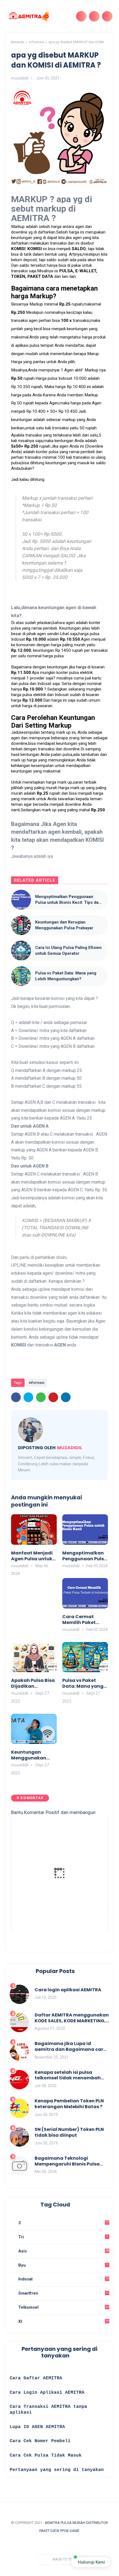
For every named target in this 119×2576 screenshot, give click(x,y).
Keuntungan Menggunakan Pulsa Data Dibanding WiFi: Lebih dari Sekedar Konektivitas (33, 1755)
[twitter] (28, 1397)
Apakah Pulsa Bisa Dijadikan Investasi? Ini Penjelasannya (33, 1684)
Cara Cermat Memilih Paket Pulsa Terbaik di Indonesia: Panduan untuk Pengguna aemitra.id (81, 1620)
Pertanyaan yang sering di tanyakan (57, 2470)
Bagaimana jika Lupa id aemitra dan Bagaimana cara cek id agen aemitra (71, 2047)
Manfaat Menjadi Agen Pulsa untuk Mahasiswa (32, 1556)
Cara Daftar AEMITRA (36, 2378)
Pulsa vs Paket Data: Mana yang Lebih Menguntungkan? (66, 976)
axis (63, 2251)
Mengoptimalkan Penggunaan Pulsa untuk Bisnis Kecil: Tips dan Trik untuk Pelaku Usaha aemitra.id (69, 900)
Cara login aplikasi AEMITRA (68, 1990)
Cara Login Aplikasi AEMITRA (47, 2393)
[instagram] (34, 2545)
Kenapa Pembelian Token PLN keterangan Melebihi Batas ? (69, 2104)
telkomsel (63, 2307)
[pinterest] (53, 1397)
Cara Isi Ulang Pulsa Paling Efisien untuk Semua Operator (68, 950)
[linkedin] (66, 1397)
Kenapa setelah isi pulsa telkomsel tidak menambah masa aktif (68, 2075)
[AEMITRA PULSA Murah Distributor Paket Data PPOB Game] (29, 16)
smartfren (63, 2293)
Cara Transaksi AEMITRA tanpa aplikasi (48, 2410)
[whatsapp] (41, 1397)
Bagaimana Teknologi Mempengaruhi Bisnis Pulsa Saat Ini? (67, 2161)
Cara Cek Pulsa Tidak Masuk (46, 2456)
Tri (62, 2237)
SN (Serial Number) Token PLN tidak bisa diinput (69, 2133)
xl (63, 2321)
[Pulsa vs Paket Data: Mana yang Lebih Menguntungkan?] (21, 976)
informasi (36, 42)
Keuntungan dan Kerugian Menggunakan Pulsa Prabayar (64, 925)
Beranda (18, 42)
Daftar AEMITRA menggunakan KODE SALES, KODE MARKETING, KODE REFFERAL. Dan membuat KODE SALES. (72, 2018)
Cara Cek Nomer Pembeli (42, 2441)
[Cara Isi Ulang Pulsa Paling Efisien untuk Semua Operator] (21, 951)
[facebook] (16, 1397)
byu (62, 2265)
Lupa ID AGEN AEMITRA (37, 2427)
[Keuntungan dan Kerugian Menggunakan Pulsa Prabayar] (21, 925)
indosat (63, 2279)
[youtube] (45, 2545)
